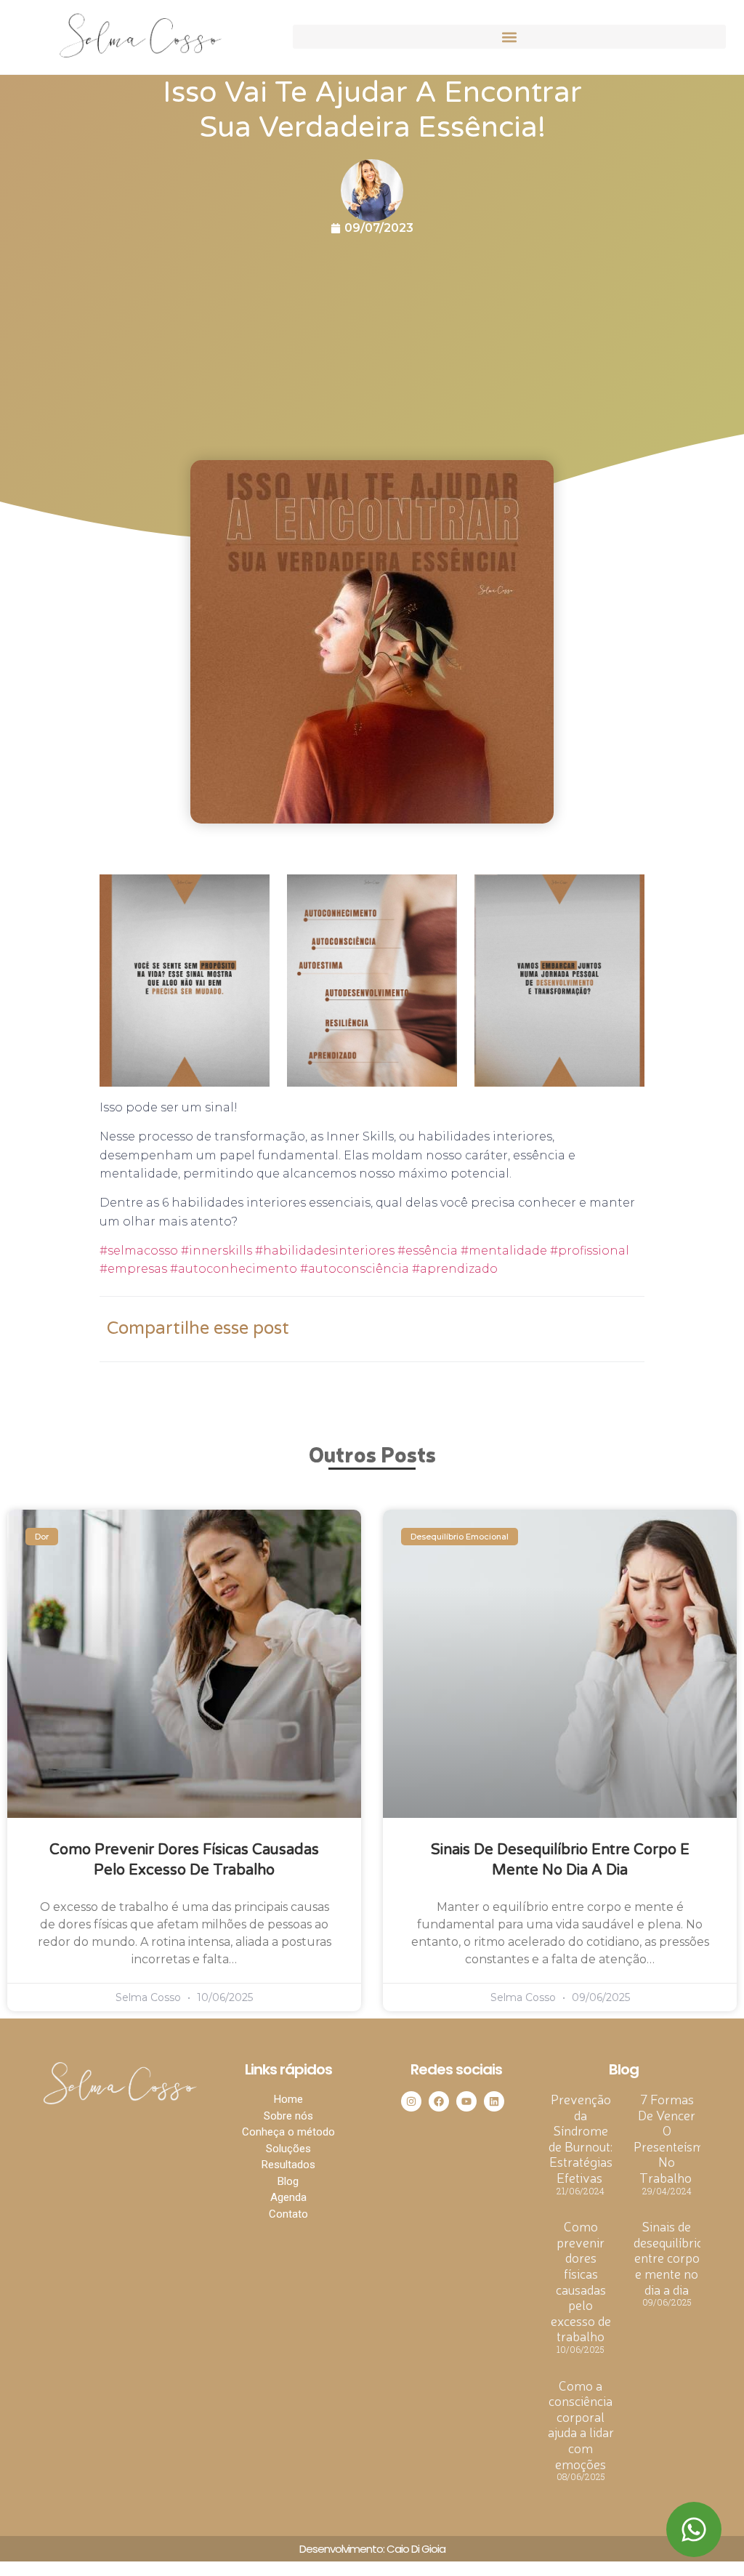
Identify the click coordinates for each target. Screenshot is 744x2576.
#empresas (135, 1269)
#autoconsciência (356, 1269)
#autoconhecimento (235, 1269)
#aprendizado (455, 1269)
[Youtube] (466, 2101)
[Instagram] (411, 2101)
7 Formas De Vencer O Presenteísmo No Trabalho (672, 2138)
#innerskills (217, 1251)
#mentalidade (504, 1251)
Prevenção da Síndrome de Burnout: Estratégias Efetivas (581, 2138)
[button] (509, 37)
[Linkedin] (494, 2101)
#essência (428, 1251)
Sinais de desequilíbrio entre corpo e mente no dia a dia (669, 2257)
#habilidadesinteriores (326, 1251)
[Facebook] (439, 2101)
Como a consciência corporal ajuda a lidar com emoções (581, 2424)
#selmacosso (139, 1251)
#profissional (590, 1251)
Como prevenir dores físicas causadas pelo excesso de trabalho (581, 2281)
